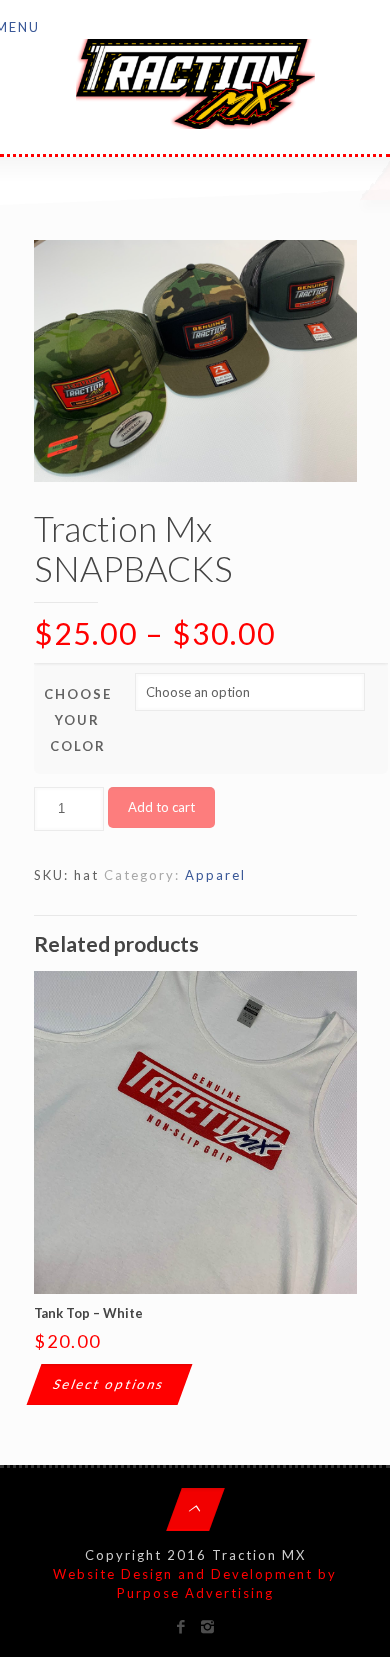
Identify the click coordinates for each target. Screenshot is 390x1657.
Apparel (215, 875)
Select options (109, 1384)
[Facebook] (181, 1626)
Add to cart (161, 807)
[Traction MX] (195, 82)
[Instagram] (208, 1626)
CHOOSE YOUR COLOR (78, 720)
